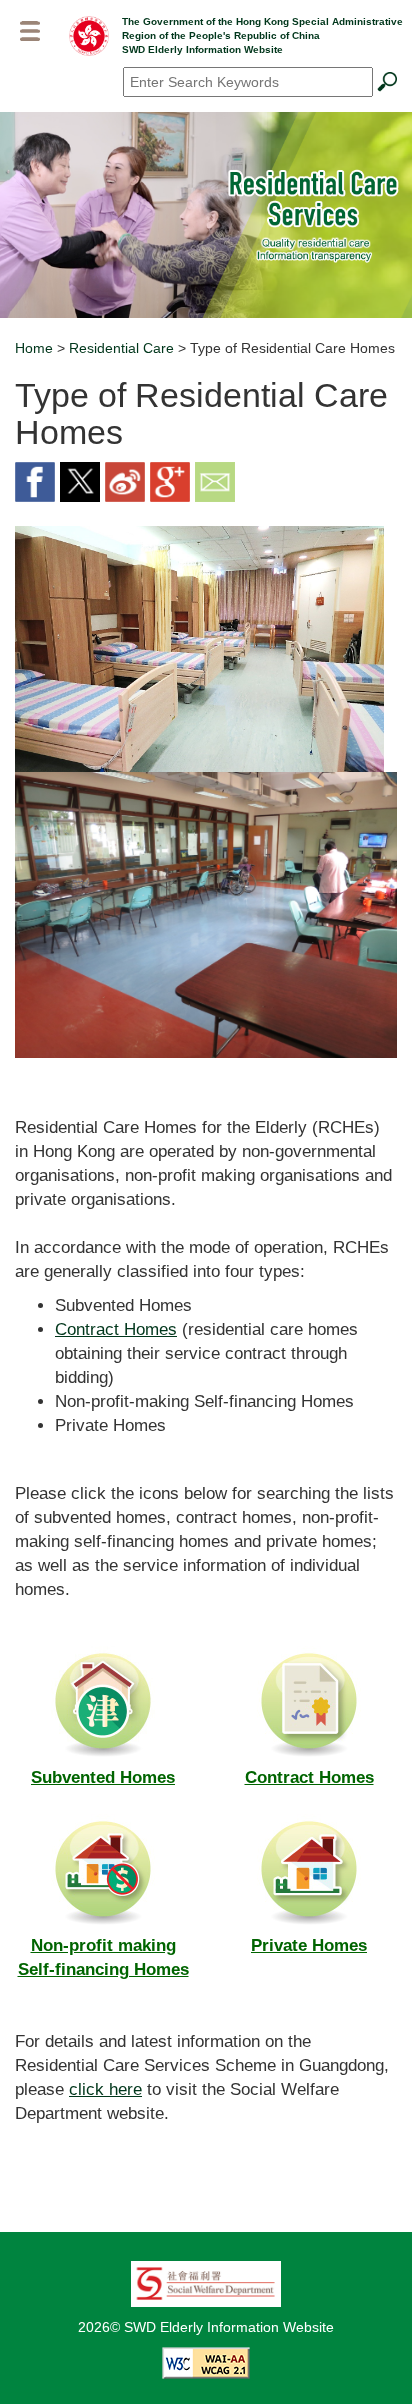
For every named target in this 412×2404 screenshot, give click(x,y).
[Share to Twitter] (80, 480)
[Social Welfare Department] (206, 2282)
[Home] (89, 35)
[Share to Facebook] (35, 480)
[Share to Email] (215, 480)
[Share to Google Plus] (170, 480)
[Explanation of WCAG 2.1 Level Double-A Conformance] (206, 2361)
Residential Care (121, 348)
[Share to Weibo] (125, 480)
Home (34, 348)
